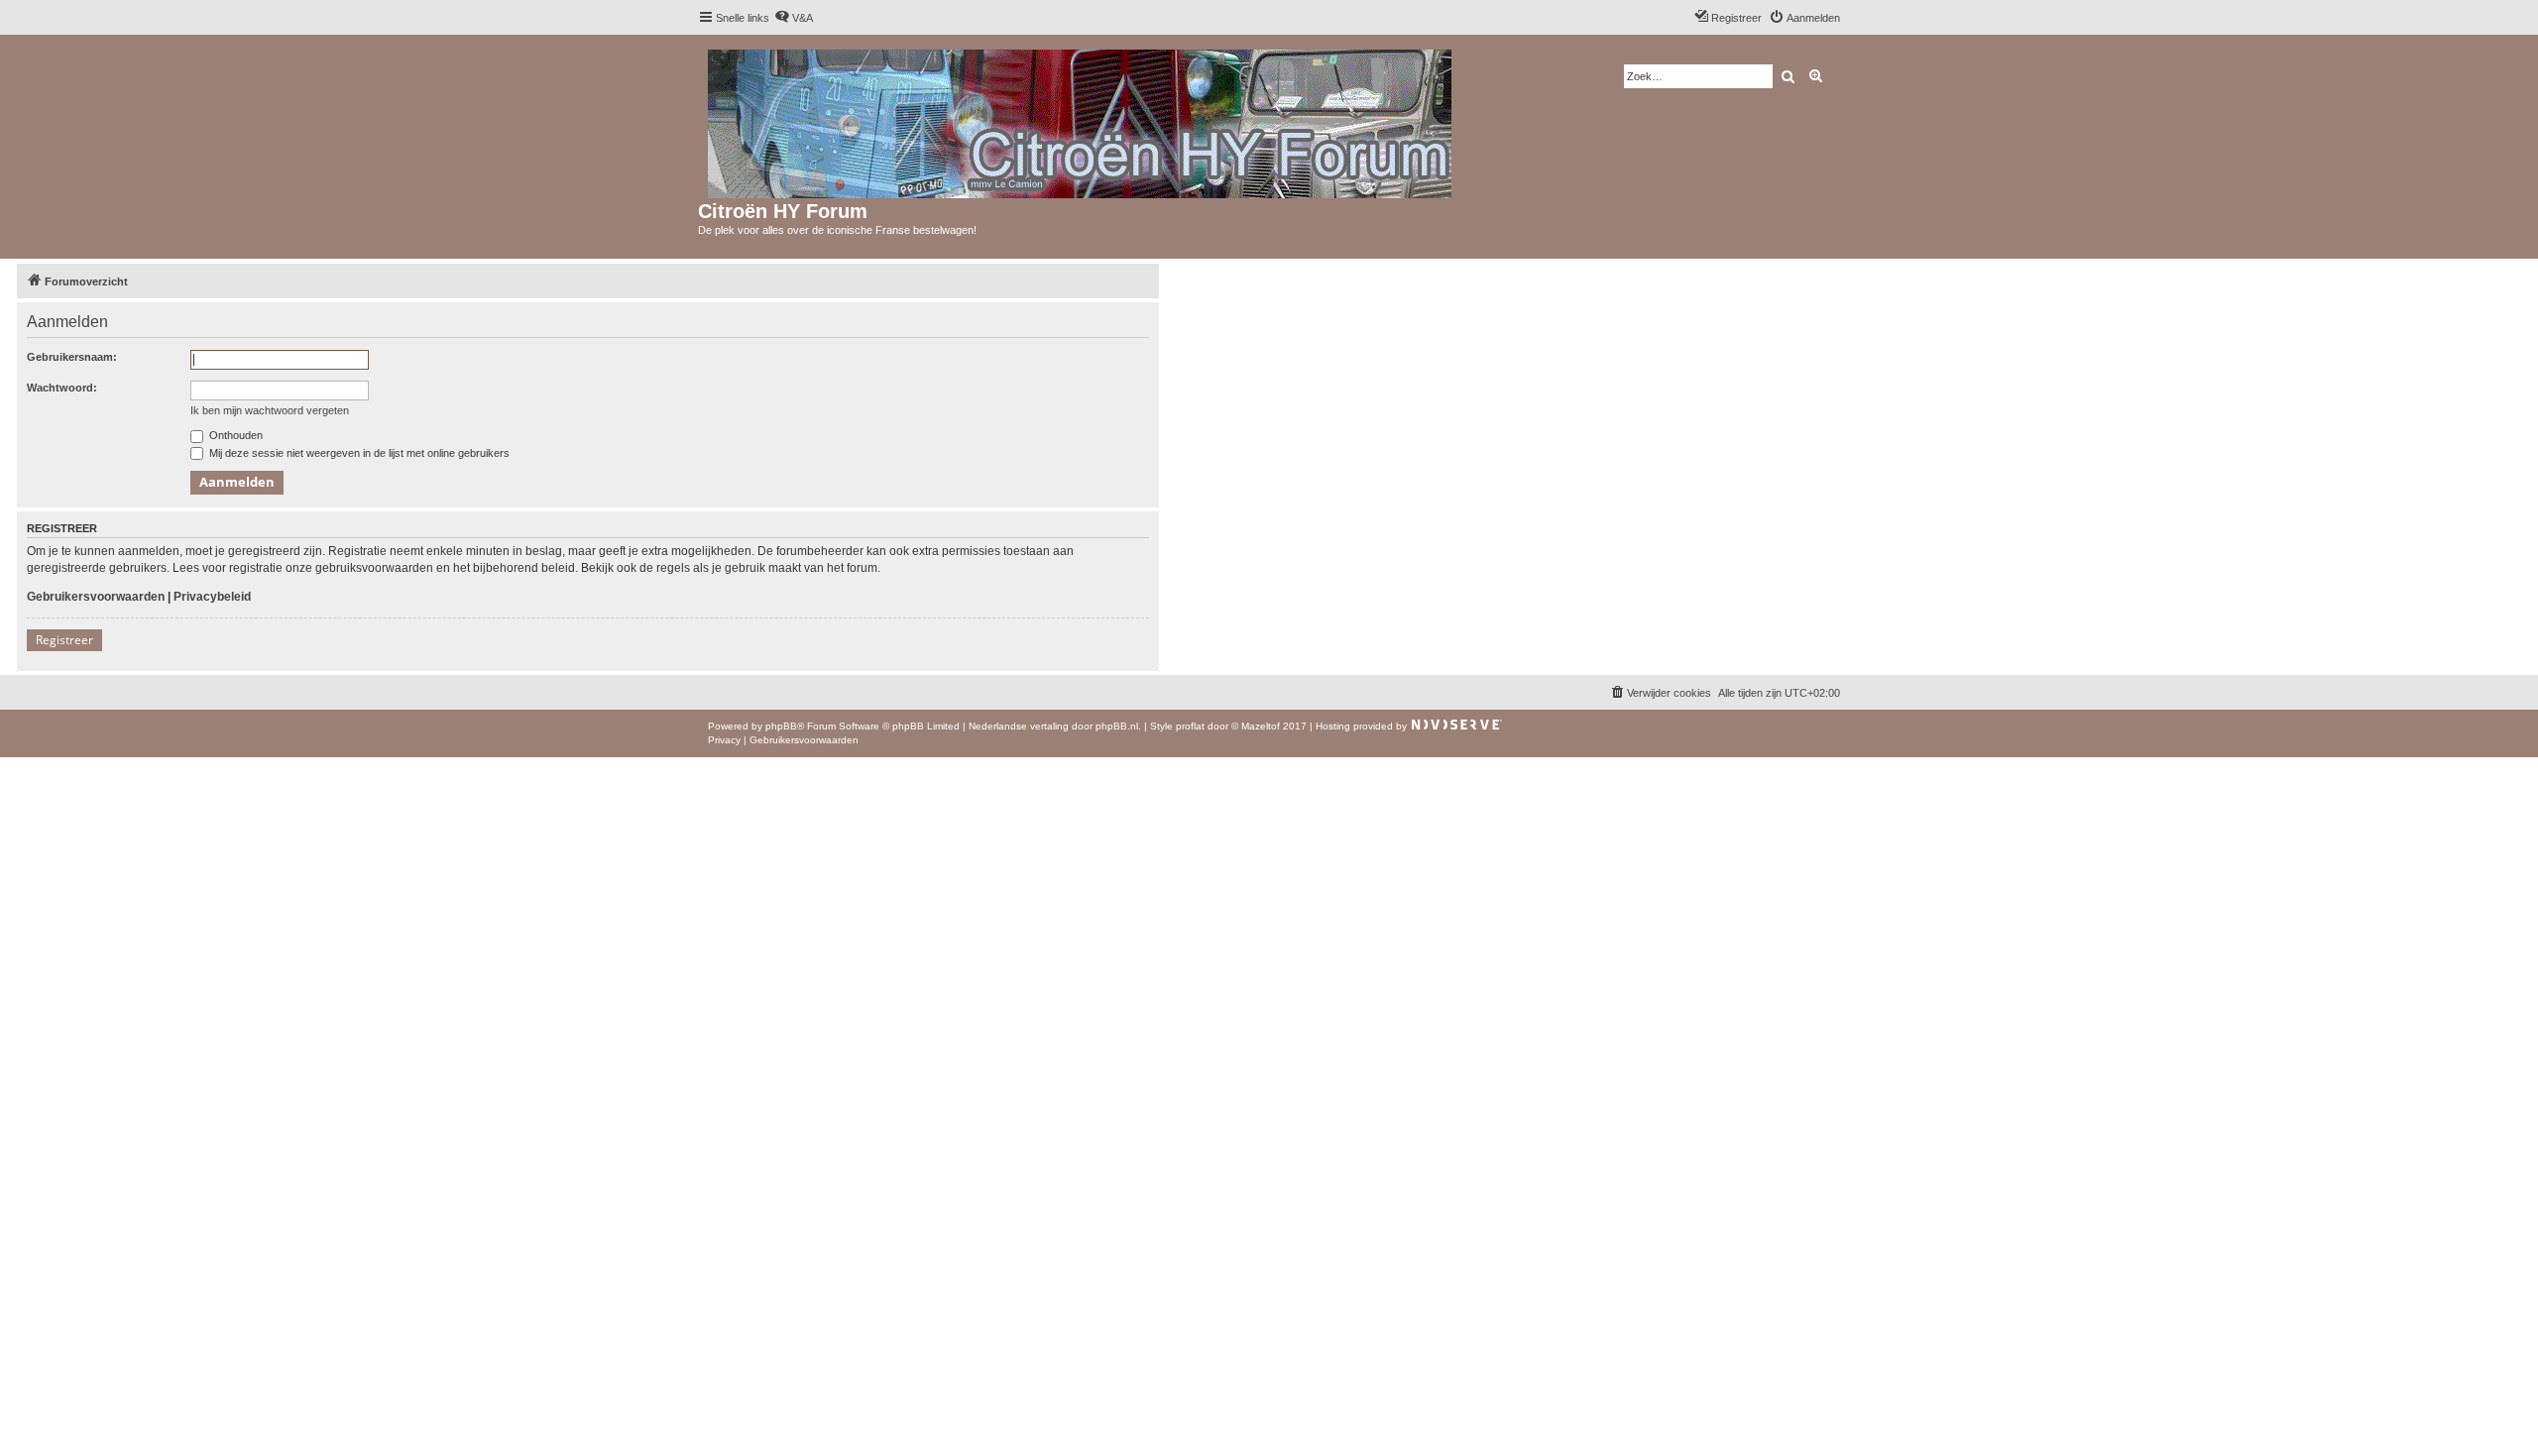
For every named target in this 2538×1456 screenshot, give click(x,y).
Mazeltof (1261, 726)
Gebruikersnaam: (72, 357)
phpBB (781, 726)
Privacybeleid (212, 597)
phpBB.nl (1117, 726)
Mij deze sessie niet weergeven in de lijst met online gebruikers (358, 453)
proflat (1190, 726)
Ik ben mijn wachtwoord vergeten (270, 410)
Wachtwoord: (62, 388)
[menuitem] (794, 18)
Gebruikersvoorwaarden (96, 597)
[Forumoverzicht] (1081, 120)
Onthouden (234, 435)
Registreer (64, 640)
